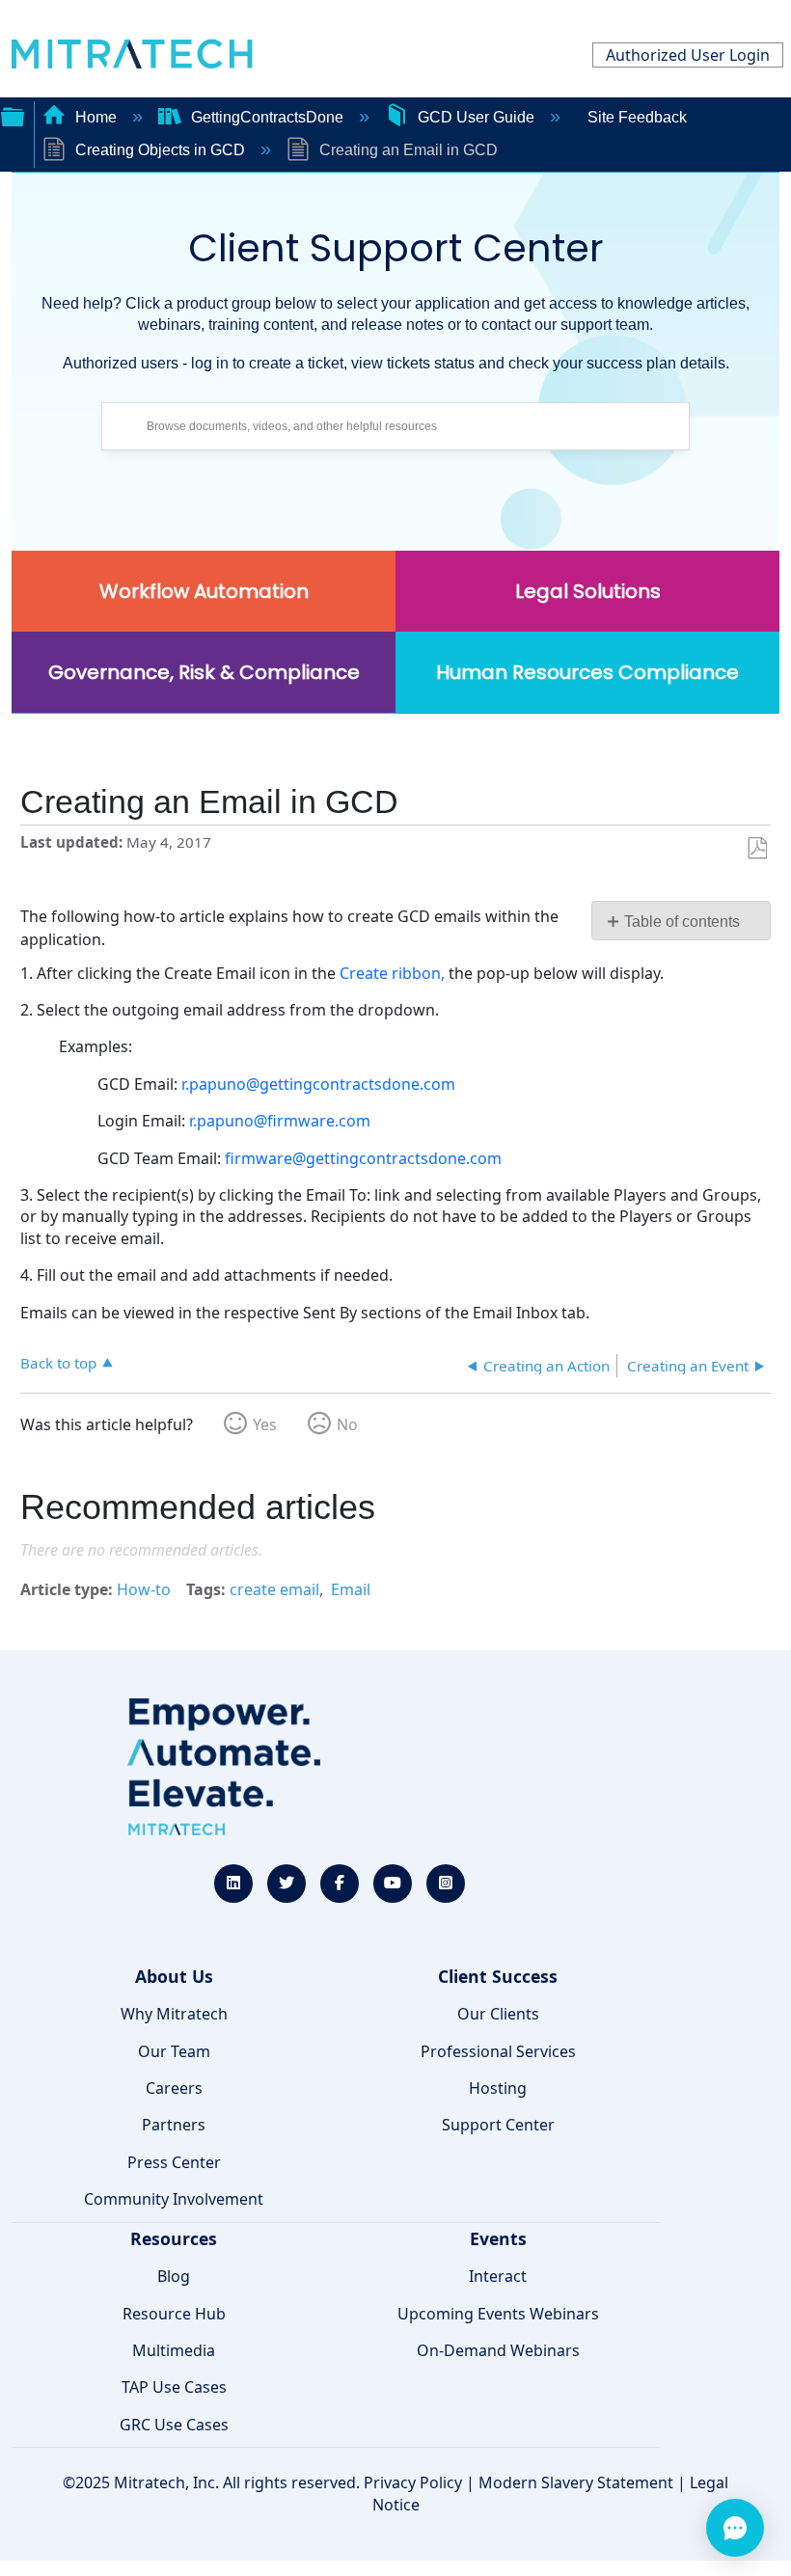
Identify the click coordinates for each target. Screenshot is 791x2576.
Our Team (174, 2051)
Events (498, 2238)
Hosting (498, 2088)
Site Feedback (637, 117)
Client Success (498, 1976)
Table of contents (682, 922)
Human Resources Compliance (587, 672)
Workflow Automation (204, 591)
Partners (174, 2125)
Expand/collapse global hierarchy (13, 115)
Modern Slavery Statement (576, 2482)
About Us (174, 1976)
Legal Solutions (588, 591)
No (347, 1424)
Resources (174, 2238)
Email (351, 1589)
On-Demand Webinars (498, 2350)
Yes (265, 1424)
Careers (174, 2088)
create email (274, 1589)
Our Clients (498, 2014)
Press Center (174, 2162)
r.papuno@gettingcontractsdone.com (318, 1084)
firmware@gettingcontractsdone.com (363, 1158)
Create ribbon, (392, 973)
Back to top (58, 1362)
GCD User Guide (476, 117)
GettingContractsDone (267, 117)
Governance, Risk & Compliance (204, 672)
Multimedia (174, 2350)
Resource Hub (174, 2314)
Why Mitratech (174, 2014)
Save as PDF (757, 849)
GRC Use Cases (174, 2425)
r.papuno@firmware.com (280, 1121)
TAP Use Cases (174, 2387)
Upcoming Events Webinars (498, 2314)
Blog (174, 2276)
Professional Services (498, 2051)
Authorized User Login (688, 55)
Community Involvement (174, 2199)
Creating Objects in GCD (160, 150)
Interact (498, 2276)
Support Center (498, 2125)
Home (96, 117)
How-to (144, 1589)
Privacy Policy (413, 2482)
